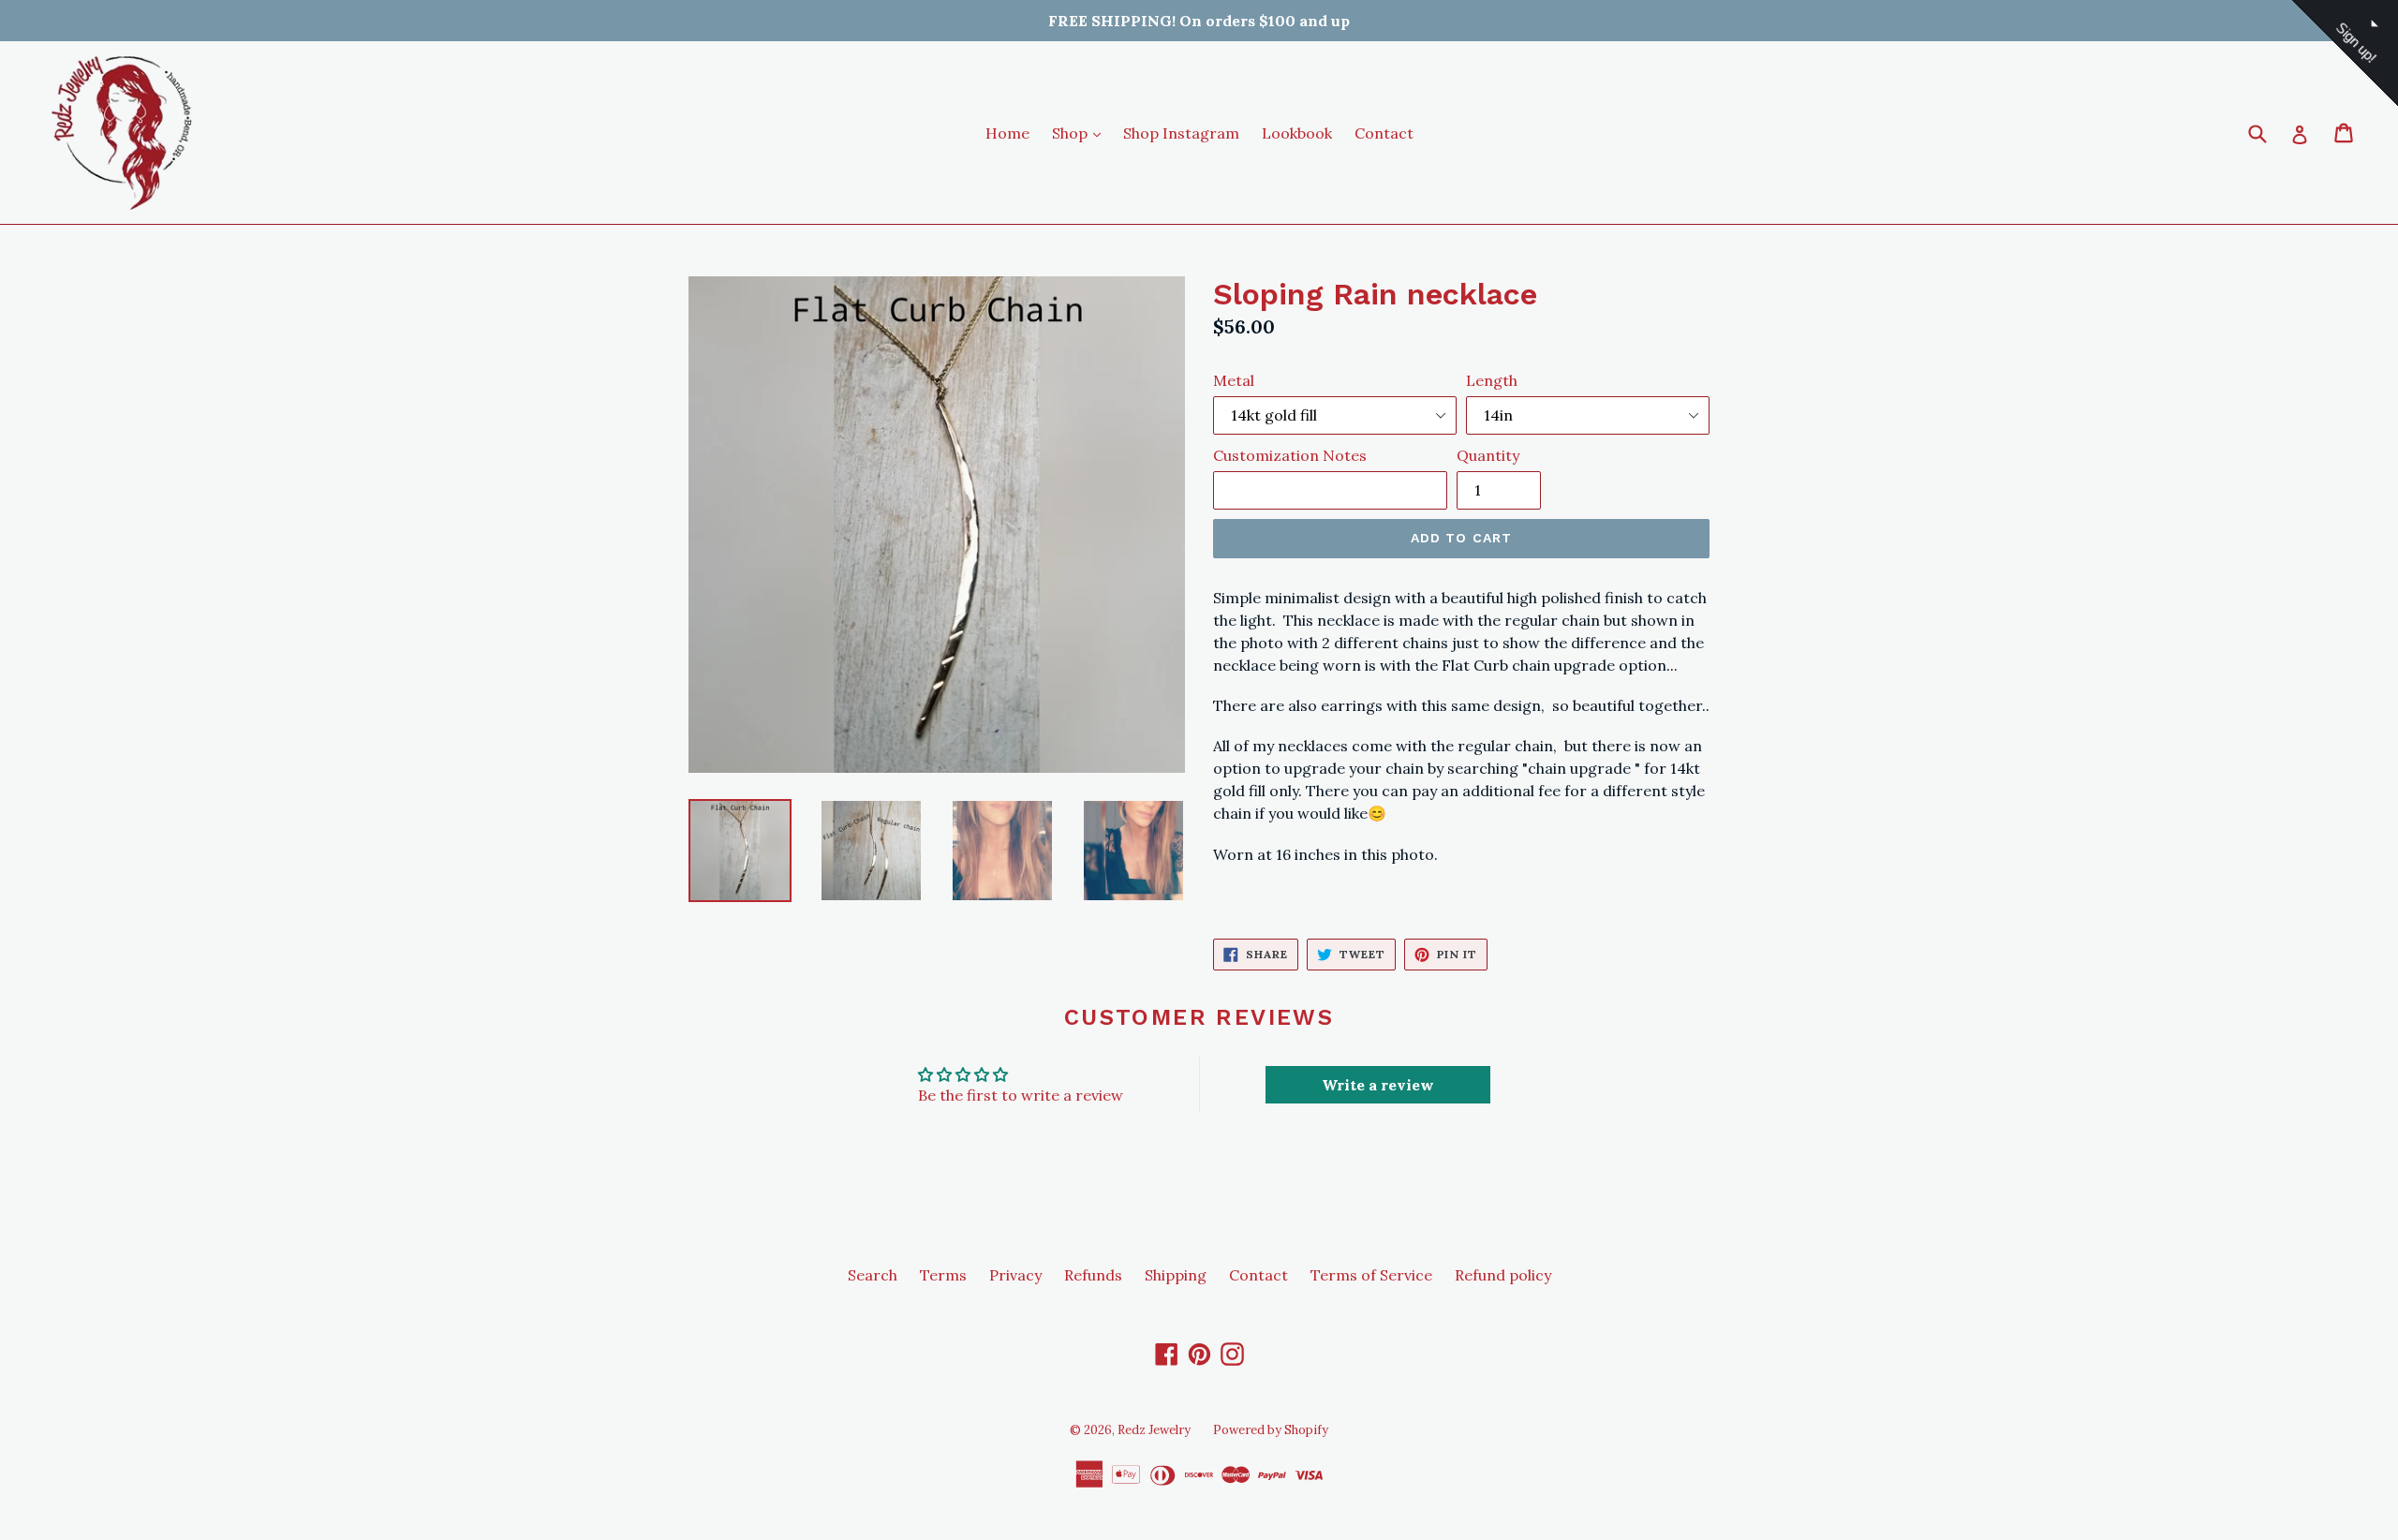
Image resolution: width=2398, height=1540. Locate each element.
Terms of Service (1371, 1275)
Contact (1384, 133)
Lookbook (1297, 133)
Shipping (1176, 1275)
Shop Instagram (1181, 133)
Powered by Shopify (1271, 1430)
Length (1492, 380)
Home (1007, 133)
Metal (1234, 380)
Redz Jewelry (1154, 1430)
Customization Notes (1290, 455)
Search (873, 1275)
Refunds (1093, 1275)
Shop (1081, 133)
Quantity (1488, 455)
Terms (943, 1275)
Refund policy (1503, 1275)
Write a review (1378, 1085)
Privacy (1015, 1275)
